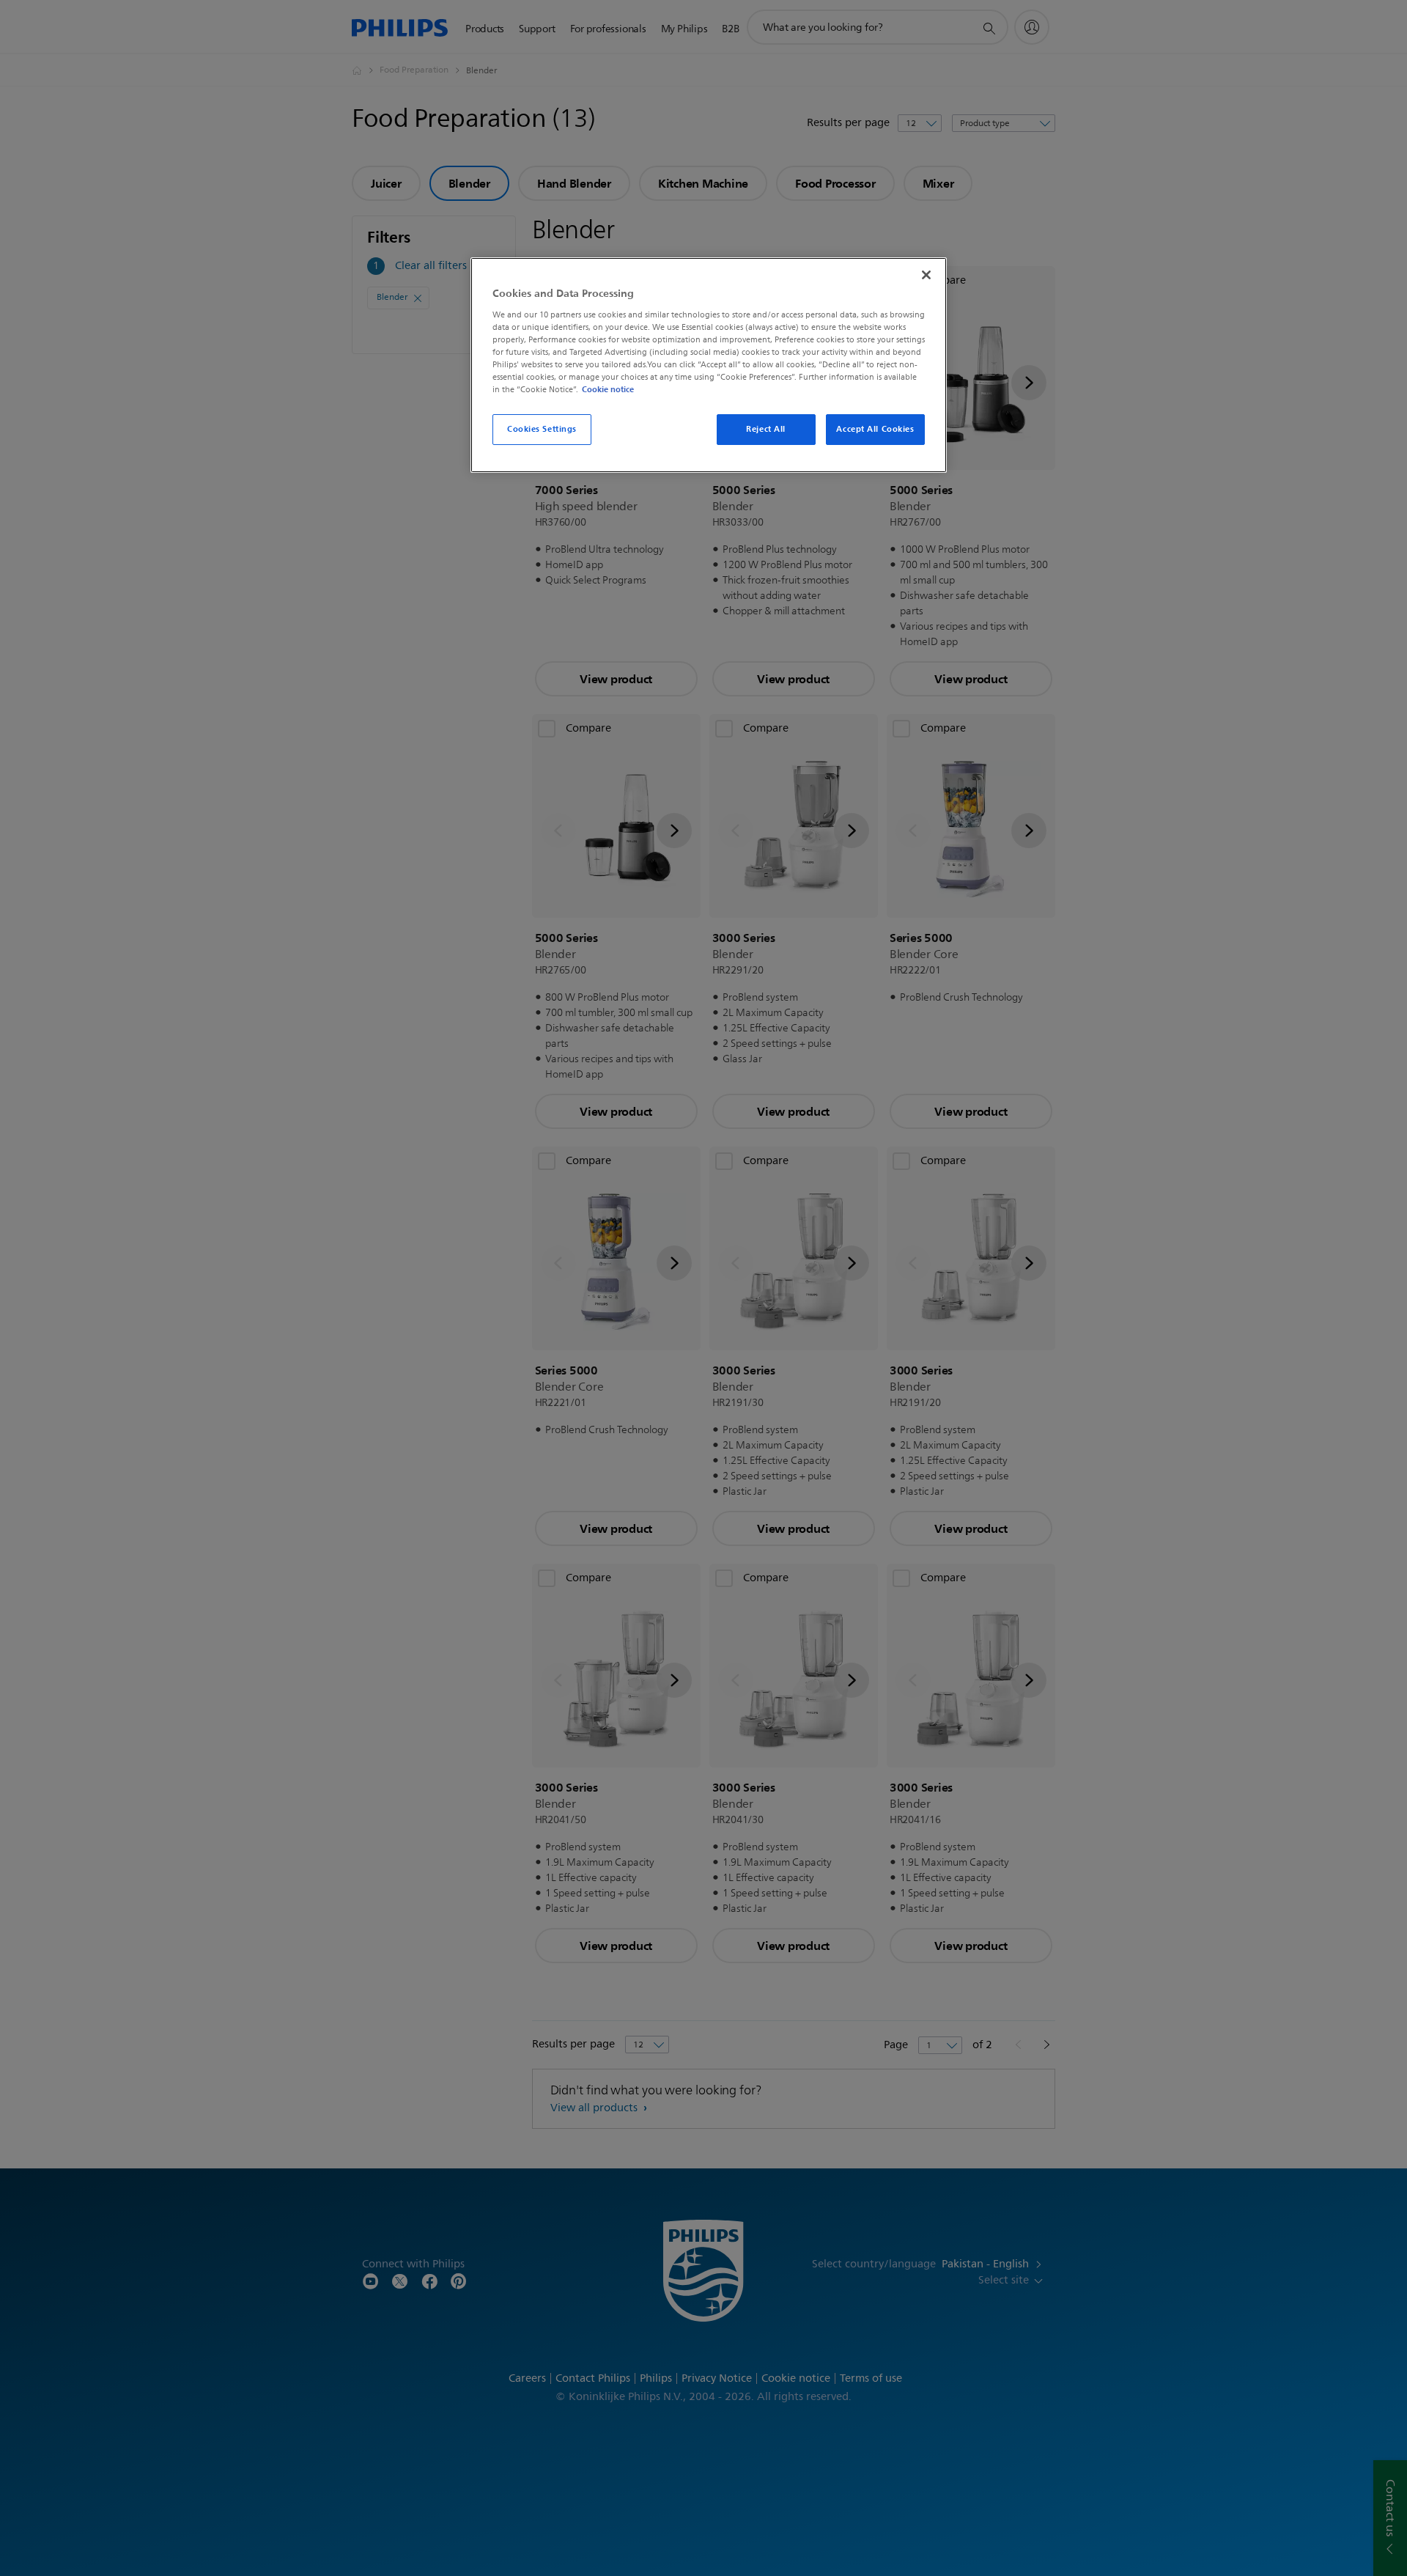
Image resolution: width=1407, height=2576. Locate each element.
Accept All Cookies (875, 429)
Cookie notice (608, 389)
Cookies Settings (542, 429)
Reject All (766, 429)
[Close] (926, 275)
